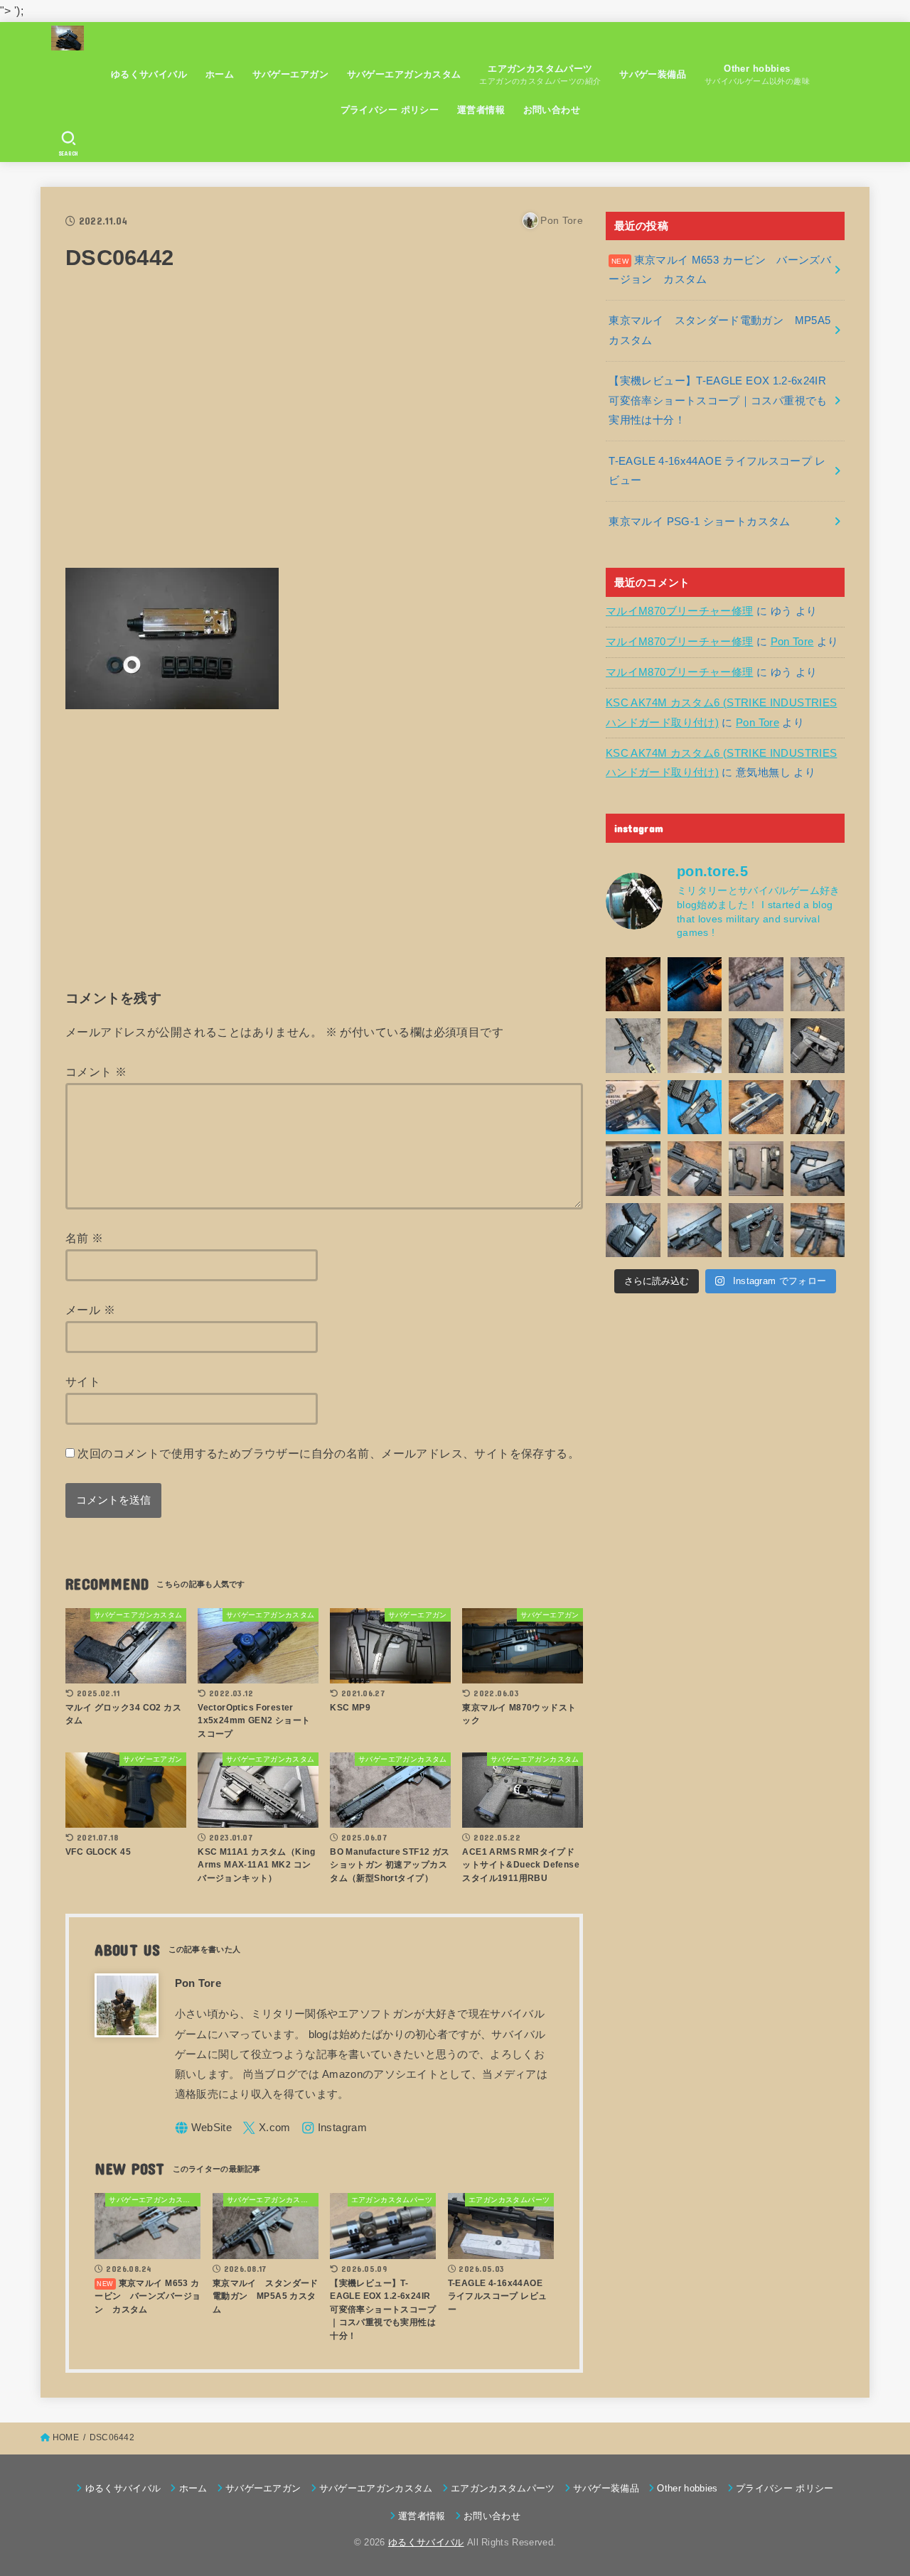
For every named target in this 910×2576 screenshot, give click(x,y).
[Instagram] (334, 2128)
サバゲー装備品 (653, 74)
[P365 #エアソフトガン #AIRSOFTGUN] (633, 1169)
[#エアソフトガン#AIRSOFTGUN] (756, 985)
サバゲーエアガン (290, 74)
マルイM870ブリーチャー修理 (679, 611)
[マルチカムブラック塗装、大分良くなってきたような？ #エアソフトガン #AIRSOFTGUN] (756, 1046)
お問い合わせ (552, 110)
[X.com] (267, 2128)
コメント (96, 1072)
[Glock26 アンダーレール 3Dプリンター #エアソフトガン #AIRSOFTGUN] (756, 1230)
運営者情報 (481, 110)
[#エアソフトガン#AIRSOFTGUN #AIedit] (633, 985)
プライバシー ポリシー (390, 110)
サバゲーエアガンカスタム (404, 74)
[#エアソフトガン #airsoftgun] (818, 1230)
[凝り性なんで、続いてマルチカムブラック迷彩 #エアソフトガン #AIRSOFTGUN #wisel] (695, 1046)
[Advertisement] (324, 429)
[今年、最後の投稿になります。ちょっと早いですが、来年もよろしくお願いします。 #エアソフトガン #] (818, 1108)
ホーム (220, 74)
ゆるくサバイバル (149, 74)
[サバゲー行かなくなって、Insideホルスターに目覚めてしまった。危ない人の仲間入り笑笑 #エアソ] (633, 1230)
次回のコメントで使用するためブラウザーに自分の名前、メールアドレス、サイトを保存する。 (328, 1453)
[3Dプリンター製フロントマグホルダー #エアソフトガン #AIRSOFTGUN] (695, 1169)
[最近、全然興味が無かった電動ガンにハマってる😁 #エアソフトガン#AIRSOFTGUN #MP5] (633, 1046)
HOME (66, 2437)
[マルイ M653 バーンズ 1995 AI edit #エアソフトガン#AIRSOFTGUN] (695, 985)
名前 (85, 1238)
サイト (83, 1381)
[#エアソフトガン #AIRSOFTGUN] (818, 1046)
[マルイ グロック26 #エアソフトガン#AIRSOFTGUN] (756, 1169)
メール (90, 1310)
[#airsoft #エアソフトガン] (695, 1230)
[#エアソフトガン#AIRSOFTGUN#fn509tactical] (633, 1108)
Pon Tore (792, 642)
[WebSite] (204, 2128)
